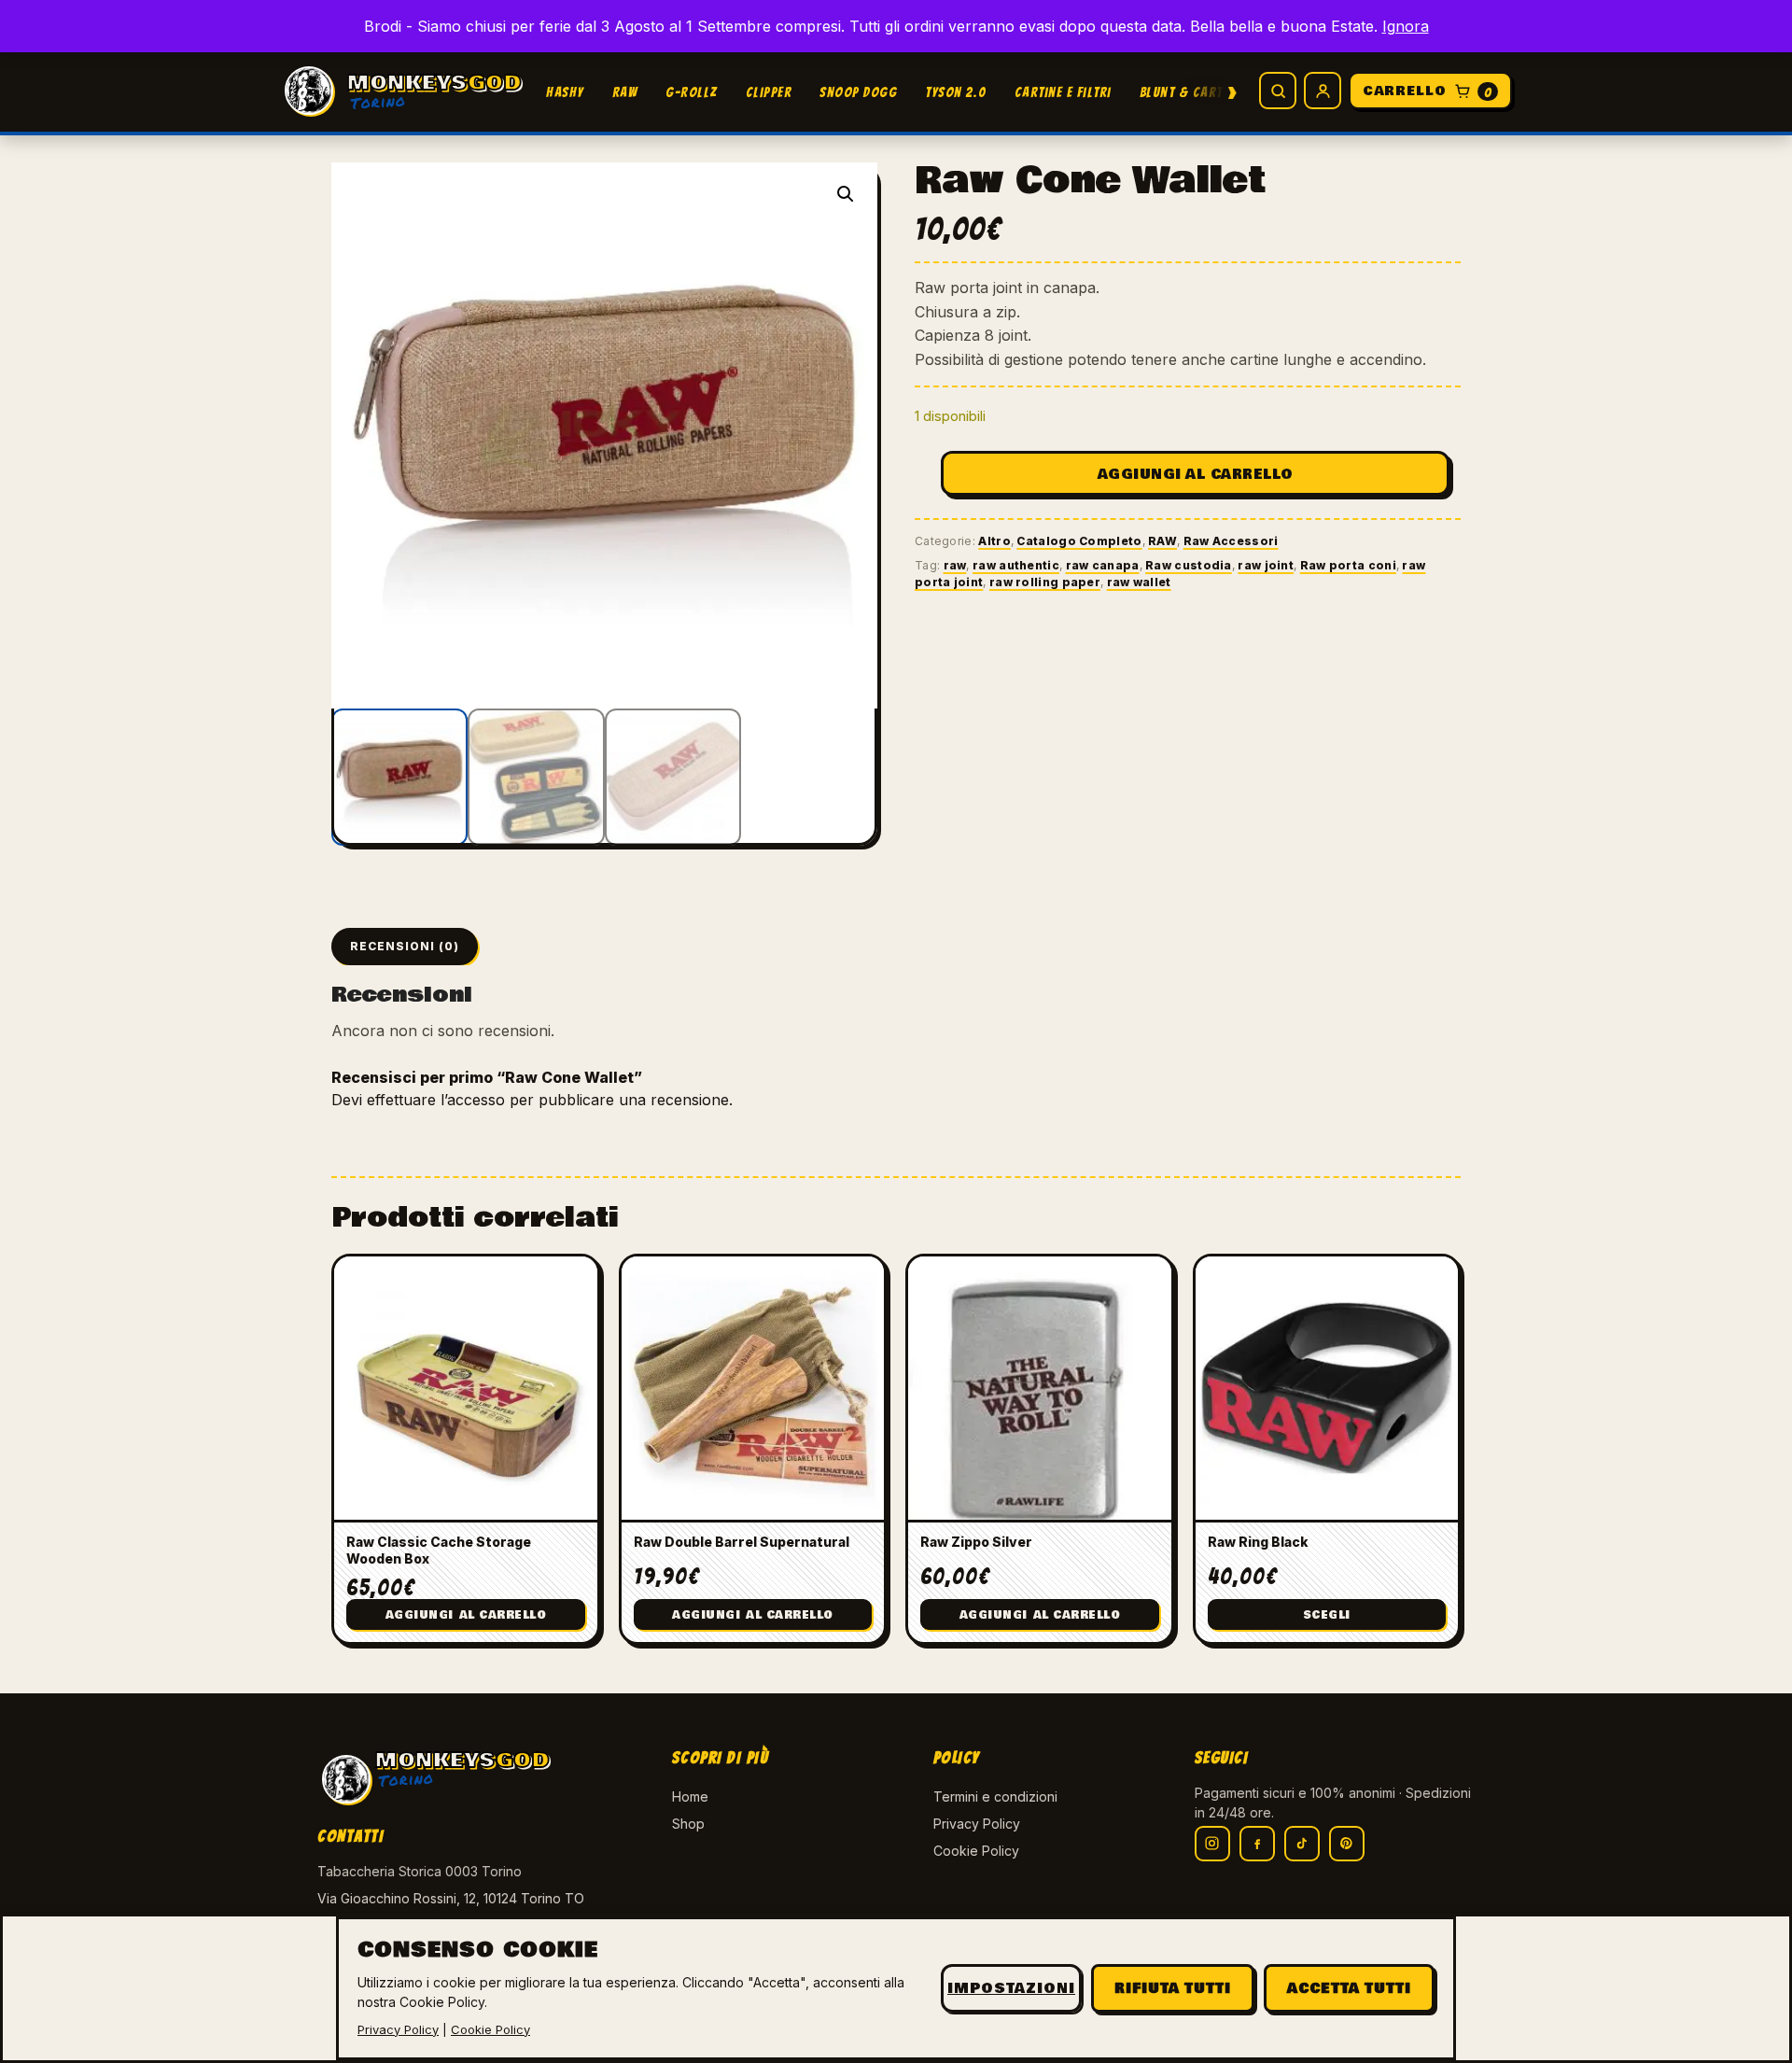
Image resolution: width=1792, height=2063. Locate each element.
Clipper (769, 92)
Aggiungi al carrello (1196, 474)
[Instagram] (1212, 1844)
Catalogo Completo (1079, 541)
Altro (994, 541)
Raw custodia (1189, 565)
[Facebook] (1257, 1844)
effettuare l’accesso (436, 1100)
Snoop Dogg (858, 92)
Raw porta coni (1348, 565)
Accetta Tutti (1349, 1988)
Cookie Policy (976, 1851)
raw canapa (1103, 565)
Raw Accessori (1231, 541)
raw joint (1266, 565)
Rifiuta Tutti (1173, 1988)
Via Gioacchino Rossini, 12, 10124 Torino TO (451, 1898)
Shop (688, 1824)
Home (690, 1796)
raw (955, 565)
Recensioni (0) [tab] (405, 946)
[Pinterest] (1347, 1844)
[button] (846, 194)
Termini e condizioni (995, 1796)
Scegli (1327, 1615)
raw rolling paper (1045, 582)
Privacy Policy (977, 1824)
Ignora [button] (1406, 26)
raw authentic (1016, 565)
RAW (625, 92)
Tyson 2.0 (956, 92)
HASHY (565, 92)
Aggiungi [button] (466, 1615)
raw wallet (1139, 582)
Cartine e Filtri (1063, 92)
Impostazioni (1011, 1988)
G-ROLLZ (692, 92)
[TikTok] (1302, 1844)
